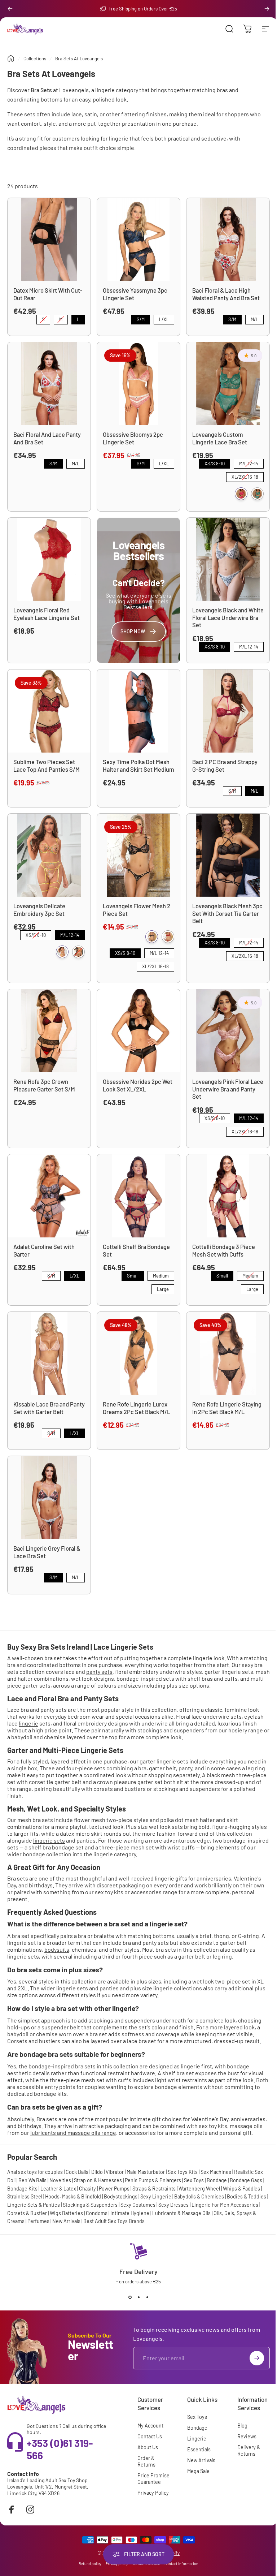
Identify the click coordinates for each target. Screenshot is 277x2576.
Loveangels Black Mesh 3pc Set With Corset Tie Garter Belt (227, 913)
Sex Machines (216, 2172)
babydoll (18, 2034)
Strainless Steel (25, 2196)
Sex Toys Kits (183, 2172)
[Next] (267, 9)
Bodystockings (121, 2196)
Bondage (217, 2180)
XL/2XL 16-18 (245, 476)
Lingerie (197, 2439)
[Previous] (10, 9)
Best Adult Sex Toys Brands (114, 2221)
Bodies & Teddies (247, 2196)
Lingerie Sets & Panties (34, 2205)
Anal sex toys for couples (35, 2172)
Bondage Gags (246, 2180)
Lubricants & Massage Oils (181, 2213)
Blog (242, 2426)
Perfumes (38, 2221)
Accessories (244, 2205)
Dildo (97, 2172)
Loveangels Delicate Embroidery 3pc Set (39, 910)
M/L (255, 318)
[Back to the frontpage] (11, 59)
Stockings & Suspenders (90, 2205)
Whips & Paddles (241, 2189)
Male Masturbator (146, 2172)
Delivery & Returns (249, 2450)
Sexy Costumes (138, 2205)
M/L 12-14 (249, 463)
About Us (148, 2447)
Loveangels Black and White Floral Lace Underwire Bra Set (228, 617)
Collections (35, 59)
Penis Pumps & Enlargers (153, 2180)
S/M (141, 318)
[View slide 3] (147, 2297)
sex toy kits (213, 2126)
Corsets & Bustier (27, 2213)
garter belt (68, 1782)
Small (133, 1275)
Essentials (199, 2449)
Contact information (181, 2564)
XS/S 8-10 (215, 463)
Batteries (72, 2213)
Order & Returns (146, 2461)
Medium (161, 1275)
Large (163, 1288)
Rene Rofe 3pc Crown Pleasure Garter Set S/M (44, 1085)
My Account (150, 2426)
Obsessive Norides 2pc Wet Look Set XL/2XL (138, 1085)
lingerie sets (49, 1840)
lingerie (28, 1723)
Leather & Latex (58, 2189)
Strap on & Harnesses (98, 2180)
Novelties (60, 2180)
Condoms (97, 2213)
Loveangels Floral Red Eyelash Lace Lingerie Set (47, 614)
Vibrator (115, 2172)
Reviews (247, 2436)
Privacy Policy (153, 2493)
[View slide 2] (138, 2297)
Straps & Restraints (154, 2189)
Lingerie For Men (210, 2205)
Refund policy (90, 2564)
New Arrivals (66, 2221)
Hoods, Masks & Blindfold (73, 2196)
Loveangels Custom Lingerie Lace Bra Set (220, 438)
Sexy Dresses (173, 2205)
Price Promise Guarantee (153, 2479)
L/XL (164, 318)
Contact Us (150, 2436)
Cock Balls (77, 2172)
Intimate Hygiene (130, 2213)
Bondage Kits (22, 2189)
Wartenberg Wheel (199, 2189)
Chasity (87, 2189)
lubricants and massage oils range (73, 2133)
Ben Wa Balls (32, 2180)
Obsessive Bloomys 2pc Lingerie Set (133, 438)
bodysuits (57, 1949)
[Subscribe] (257, 2358)
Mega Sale (198, 2471)
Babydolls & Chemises (199, 2196)
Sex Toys (194, 2180)
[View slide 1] (130, 2297)
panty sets (99, 1672)
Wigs (55, 2213)
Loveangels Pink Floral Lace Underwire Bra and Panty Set (228, 1089)
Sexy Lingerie (156, 2196)
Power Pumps (114, 2189)
